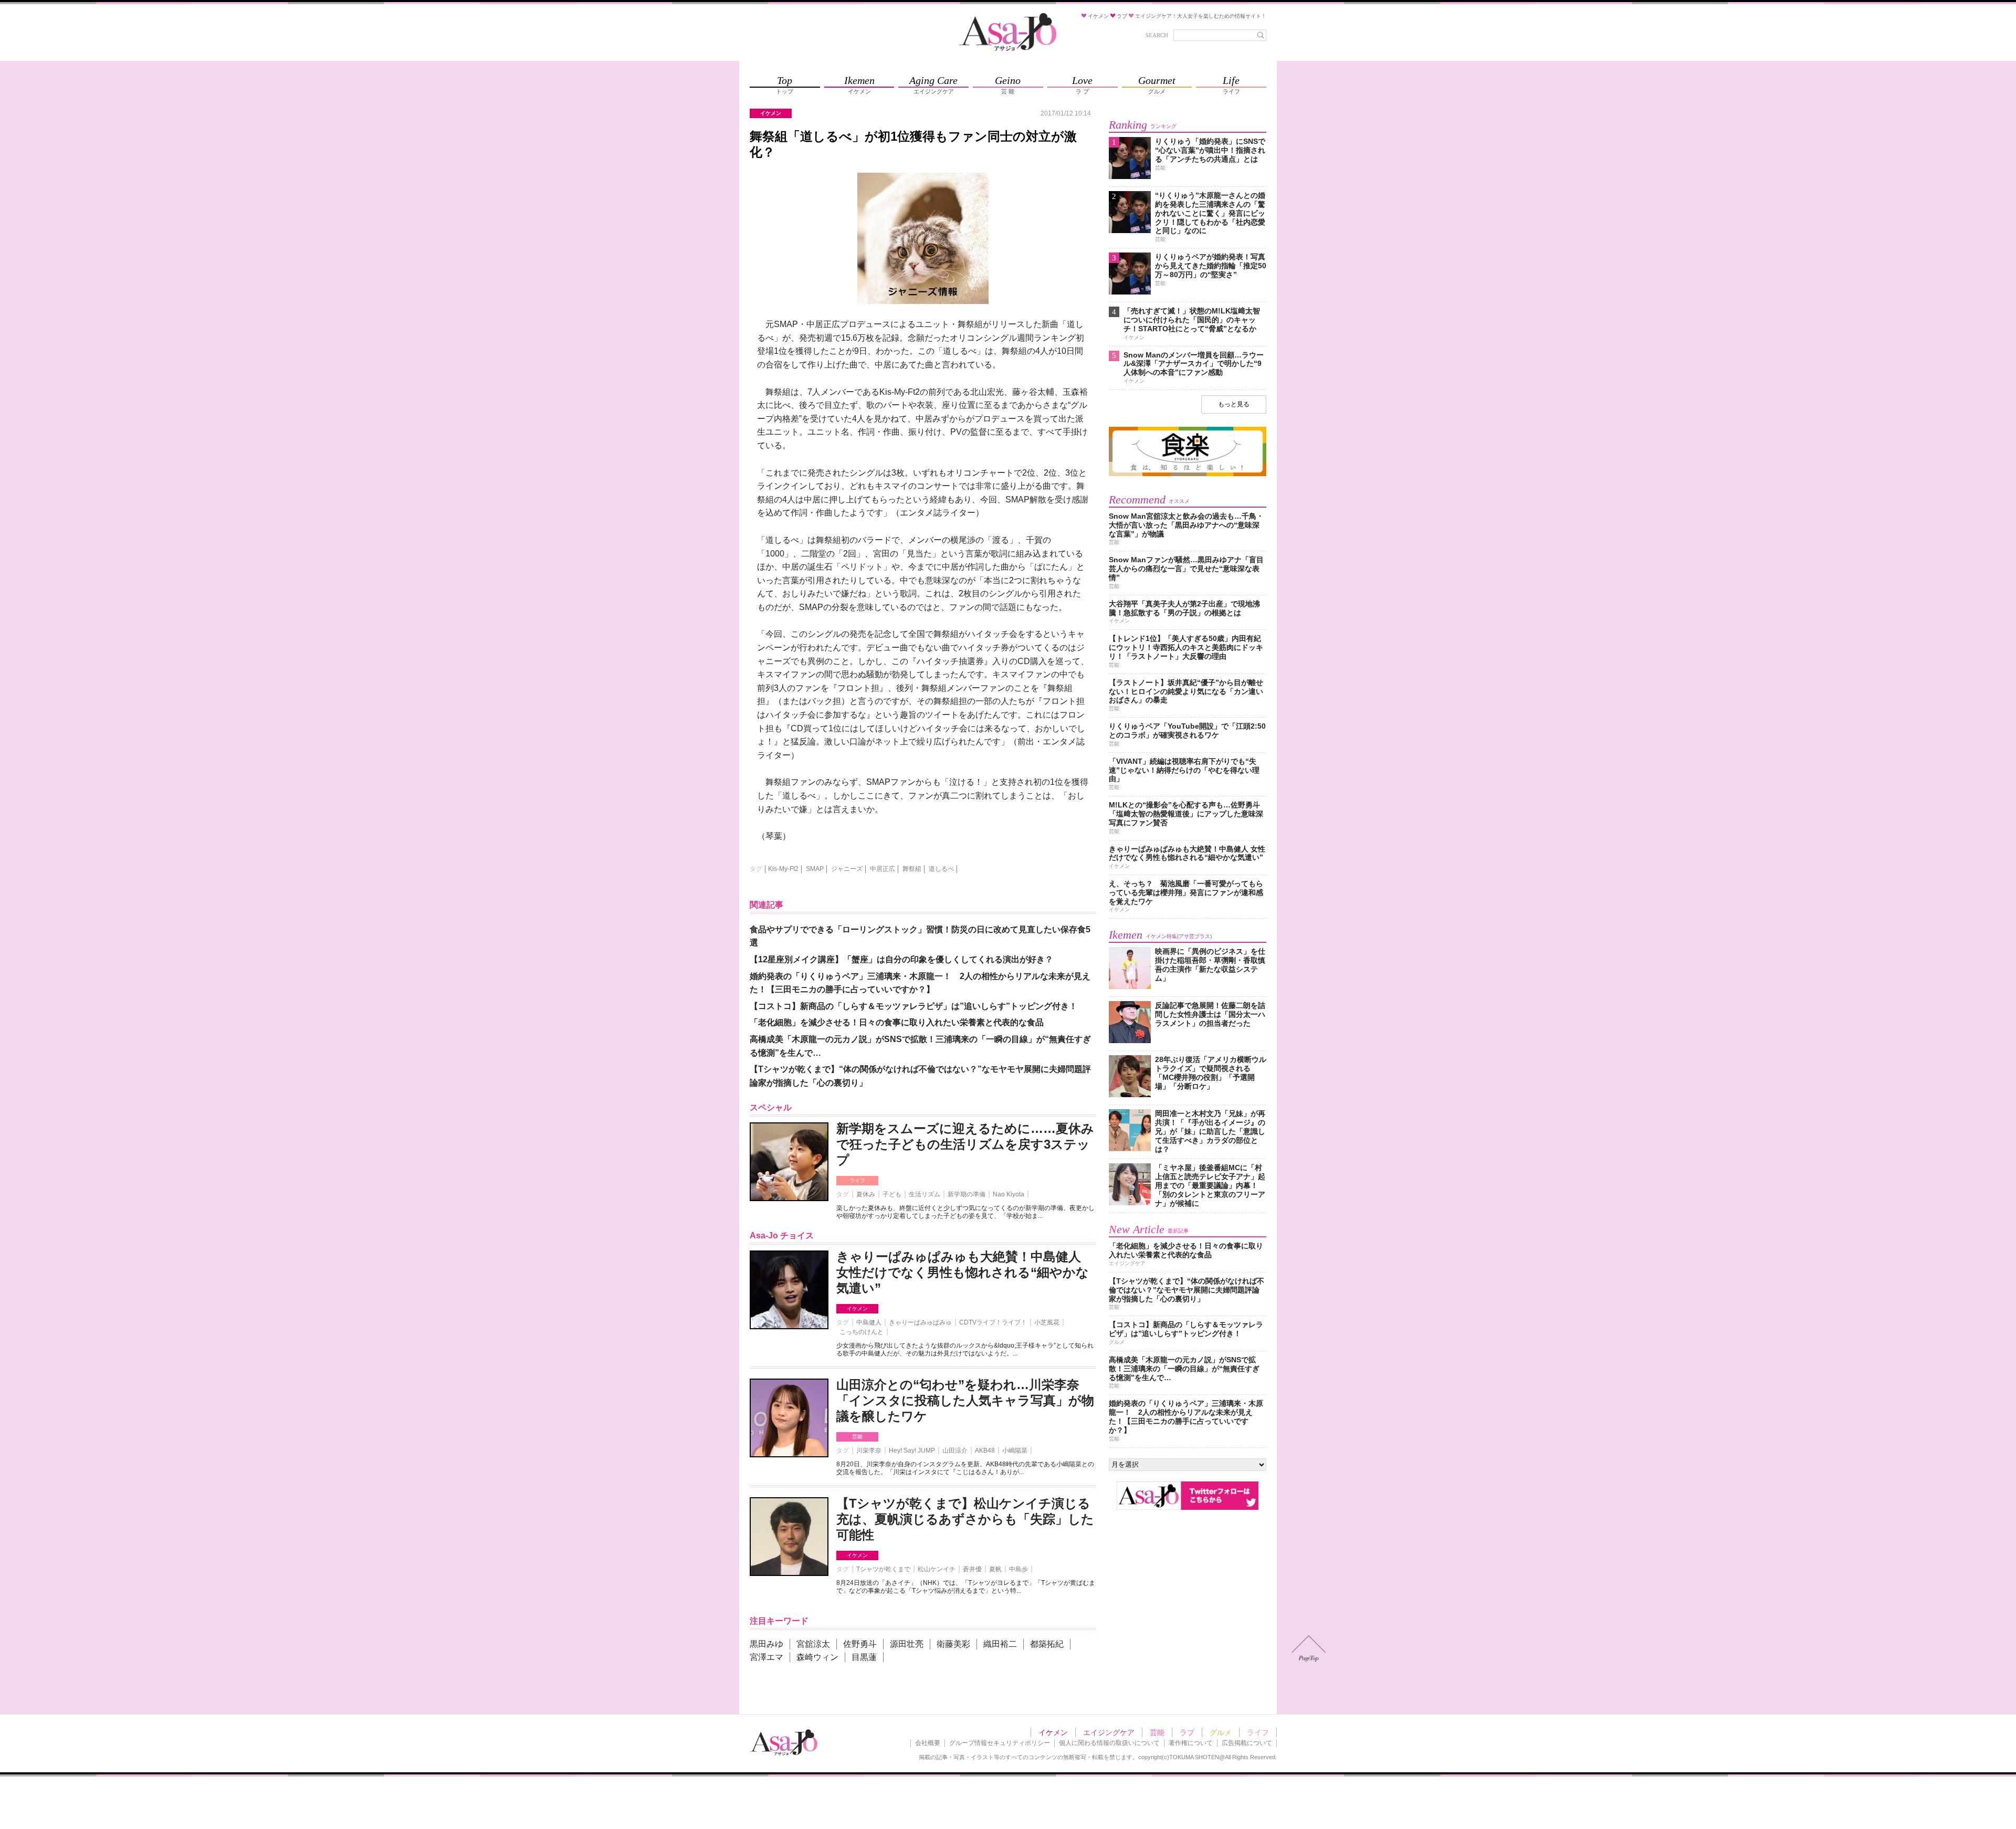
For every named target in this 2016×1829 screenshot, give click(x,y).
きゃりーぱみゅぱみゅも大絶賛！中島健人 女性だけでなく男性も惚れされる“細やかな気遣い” (963, 1272)
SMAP (815, 869)
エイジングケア (1109, 1732)
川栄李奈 (869, 1450)
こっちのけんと (862, 1332)
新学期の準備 (967, 1194)
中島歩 (1018, 1569)
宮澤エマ (766, 1657)
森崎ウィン (817, 1657)
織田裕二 (1000, 1644)
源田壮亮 (907, 1644)
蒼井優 (972, 1569)
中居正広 (883, 869)
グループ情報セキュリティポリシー (1000, 1743)
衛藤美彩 (953, 1644)
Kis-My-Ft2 (783, 869)
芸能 (857, 1437)
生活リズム (925, 1194)
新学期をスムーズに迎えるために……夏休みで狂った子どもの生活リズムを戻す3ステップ (965, 1144)
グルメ (1221, 1732)
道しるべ (941, 869)
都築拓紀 (1047, 1644)
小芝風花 (1047, 1322)
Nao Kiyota (1009, 1194)
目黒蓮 (864, 1657)
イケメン (857, 1308)
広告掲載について (1247, 1743)
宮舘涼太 (813, 1644)
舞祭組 (912, 869)
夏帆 (995, 1569)
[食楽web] (1188, 474)
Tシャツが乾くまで (883, 1569)
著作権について (1191, 1743)
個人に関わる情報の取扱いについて (1109, 1743)
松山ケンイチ (937, 1569)
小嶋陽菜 (1015, 1450)
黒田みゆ (766, 1644)
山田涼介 (955, 1450)
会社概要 (928, 1743)
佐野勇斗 (860, 1644)
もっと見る (1234, 404)
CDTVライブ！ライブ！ (993, 1322)
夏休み (866, 1194)
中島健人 (869, 1322)
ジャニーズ (847, 869)
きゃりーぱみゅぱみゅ (920, 1322)
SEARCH (1157, 35)
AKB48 (985, 1450)
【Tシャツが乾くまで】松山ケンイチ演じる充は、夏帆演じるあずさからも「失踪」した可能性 (965, 1519)
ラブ (1187, 1732)
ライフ (857, 1180)
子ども (892, 1194)
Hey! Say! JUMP (912, 1450)
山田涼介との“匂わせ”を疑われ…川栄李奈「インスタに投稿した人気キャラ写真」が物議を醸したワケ (965, 1400)
